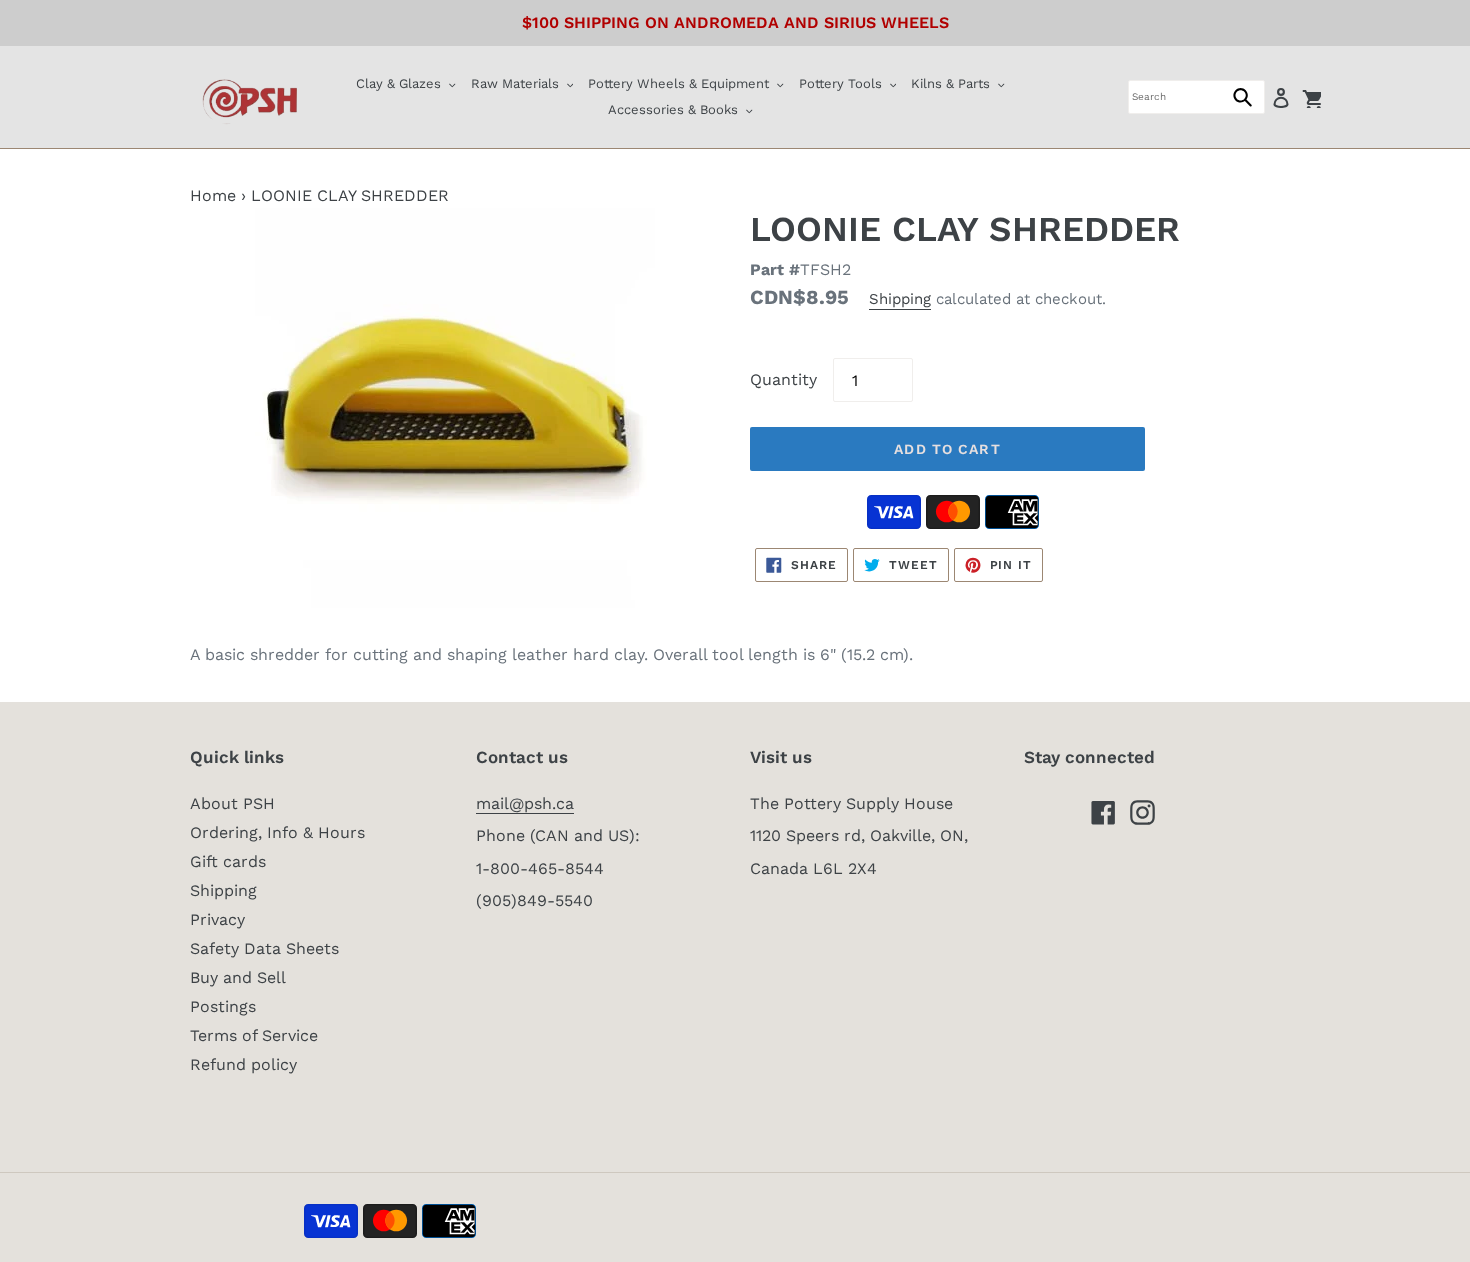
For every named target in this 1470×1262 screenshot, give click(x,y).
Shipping (900, 299)
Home (213, 195)
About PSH (232, 803)
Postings (223, 1006)
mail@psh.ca (525, 803)
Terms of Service (254, 1035)
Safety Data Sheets (264, 948)
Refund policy (243, 1064)
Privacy (217, 919)
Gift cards (228, 861)
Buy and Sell (238, 977)
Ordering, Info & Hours (277, 832)
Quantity (783, 379)
